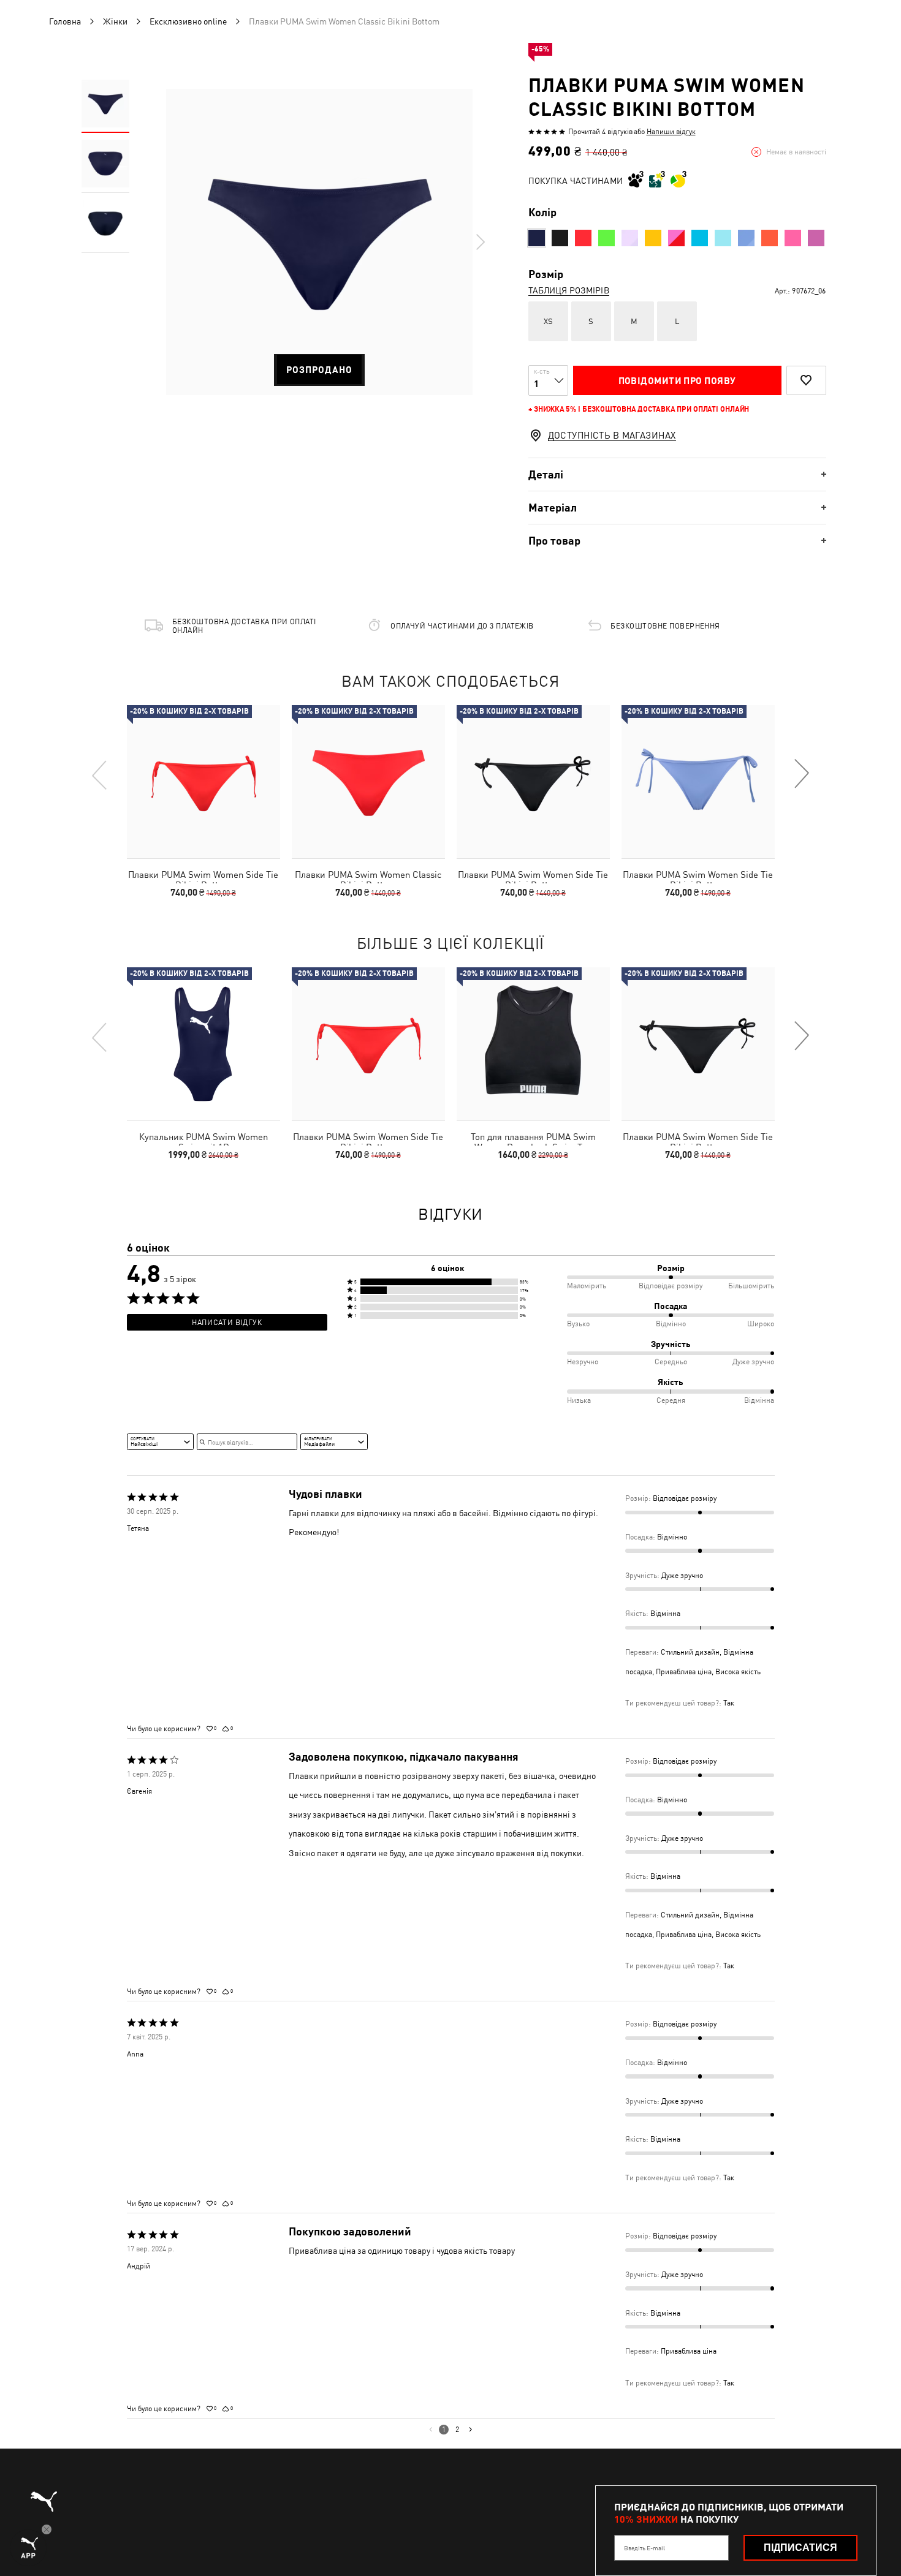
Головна (65, 21)
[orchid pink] (676, 238)
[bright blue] (700, 238)
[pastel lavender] (630, 238)
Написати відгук (227, 1323)
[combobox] (160, 1441)
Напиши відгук (671, 132)
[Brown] (770, 238)
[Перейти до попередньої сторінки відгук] (431, 2430)
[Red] (583, 238)
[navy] (537, 238)
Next (480, 242)
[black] (560, 238)
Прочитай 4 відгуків (600, 132)
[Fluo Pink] (793, 238)
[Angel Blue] (723, 238)
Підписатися (800, 2548)
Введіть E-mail (644, 2548)
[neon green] (606, 238)
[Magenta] (816, 238)
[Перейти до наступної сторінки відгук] (470, 2430)
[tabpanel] (319, 242)
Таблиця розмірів (569, 290)
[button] (447, 1282)
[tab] (677, 474)
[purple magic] (746, 238)
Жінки (115, 21)
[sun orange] (653, 238)
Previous (100, 774)
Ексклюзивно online (188, 21)
